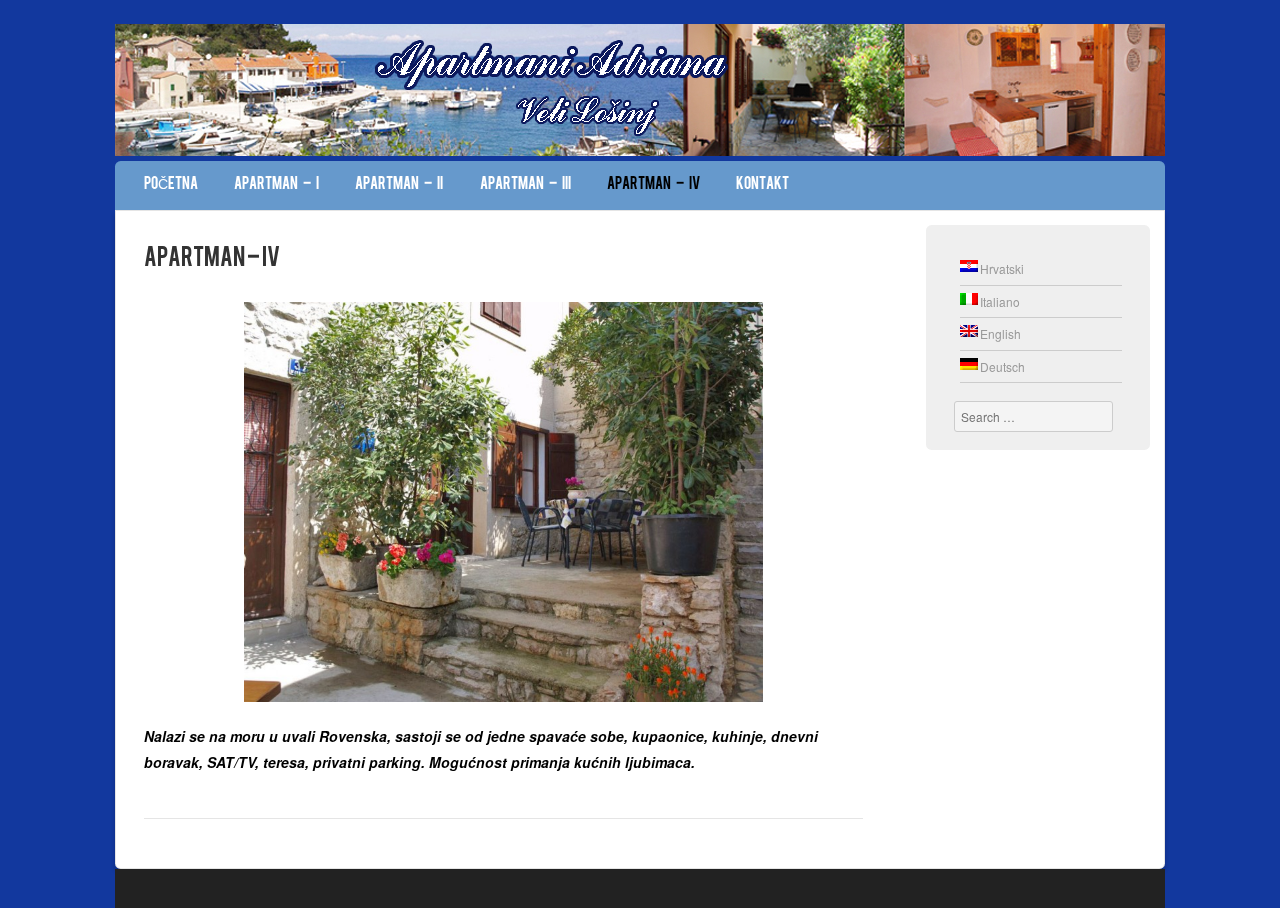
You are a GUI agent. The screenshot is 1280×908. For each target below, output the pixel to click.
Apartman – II (399, 185)
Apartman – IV (653, 185)
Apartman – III (525, 185)
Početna (171, 185)
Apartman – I (276, 185)
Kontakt (762, 185)
